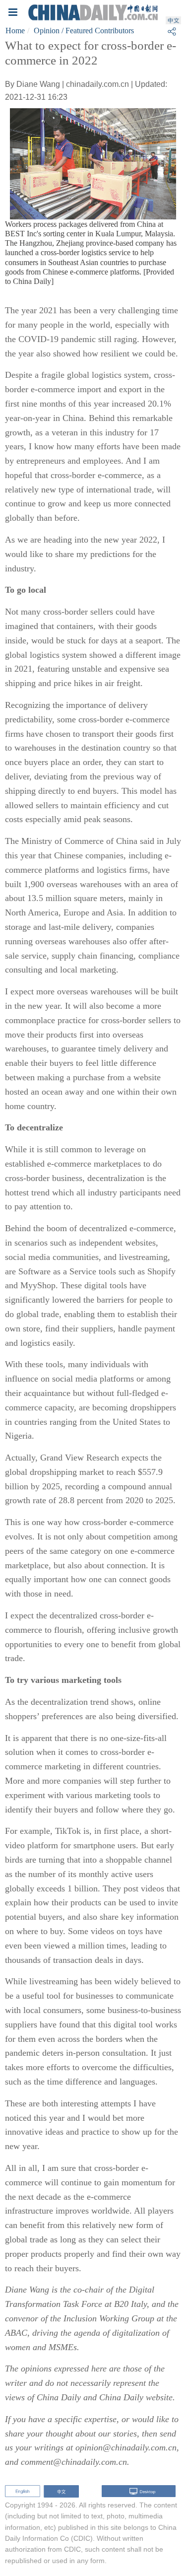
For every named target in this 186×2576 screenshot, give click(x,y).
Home (15, 31)
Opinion (47, 31)
